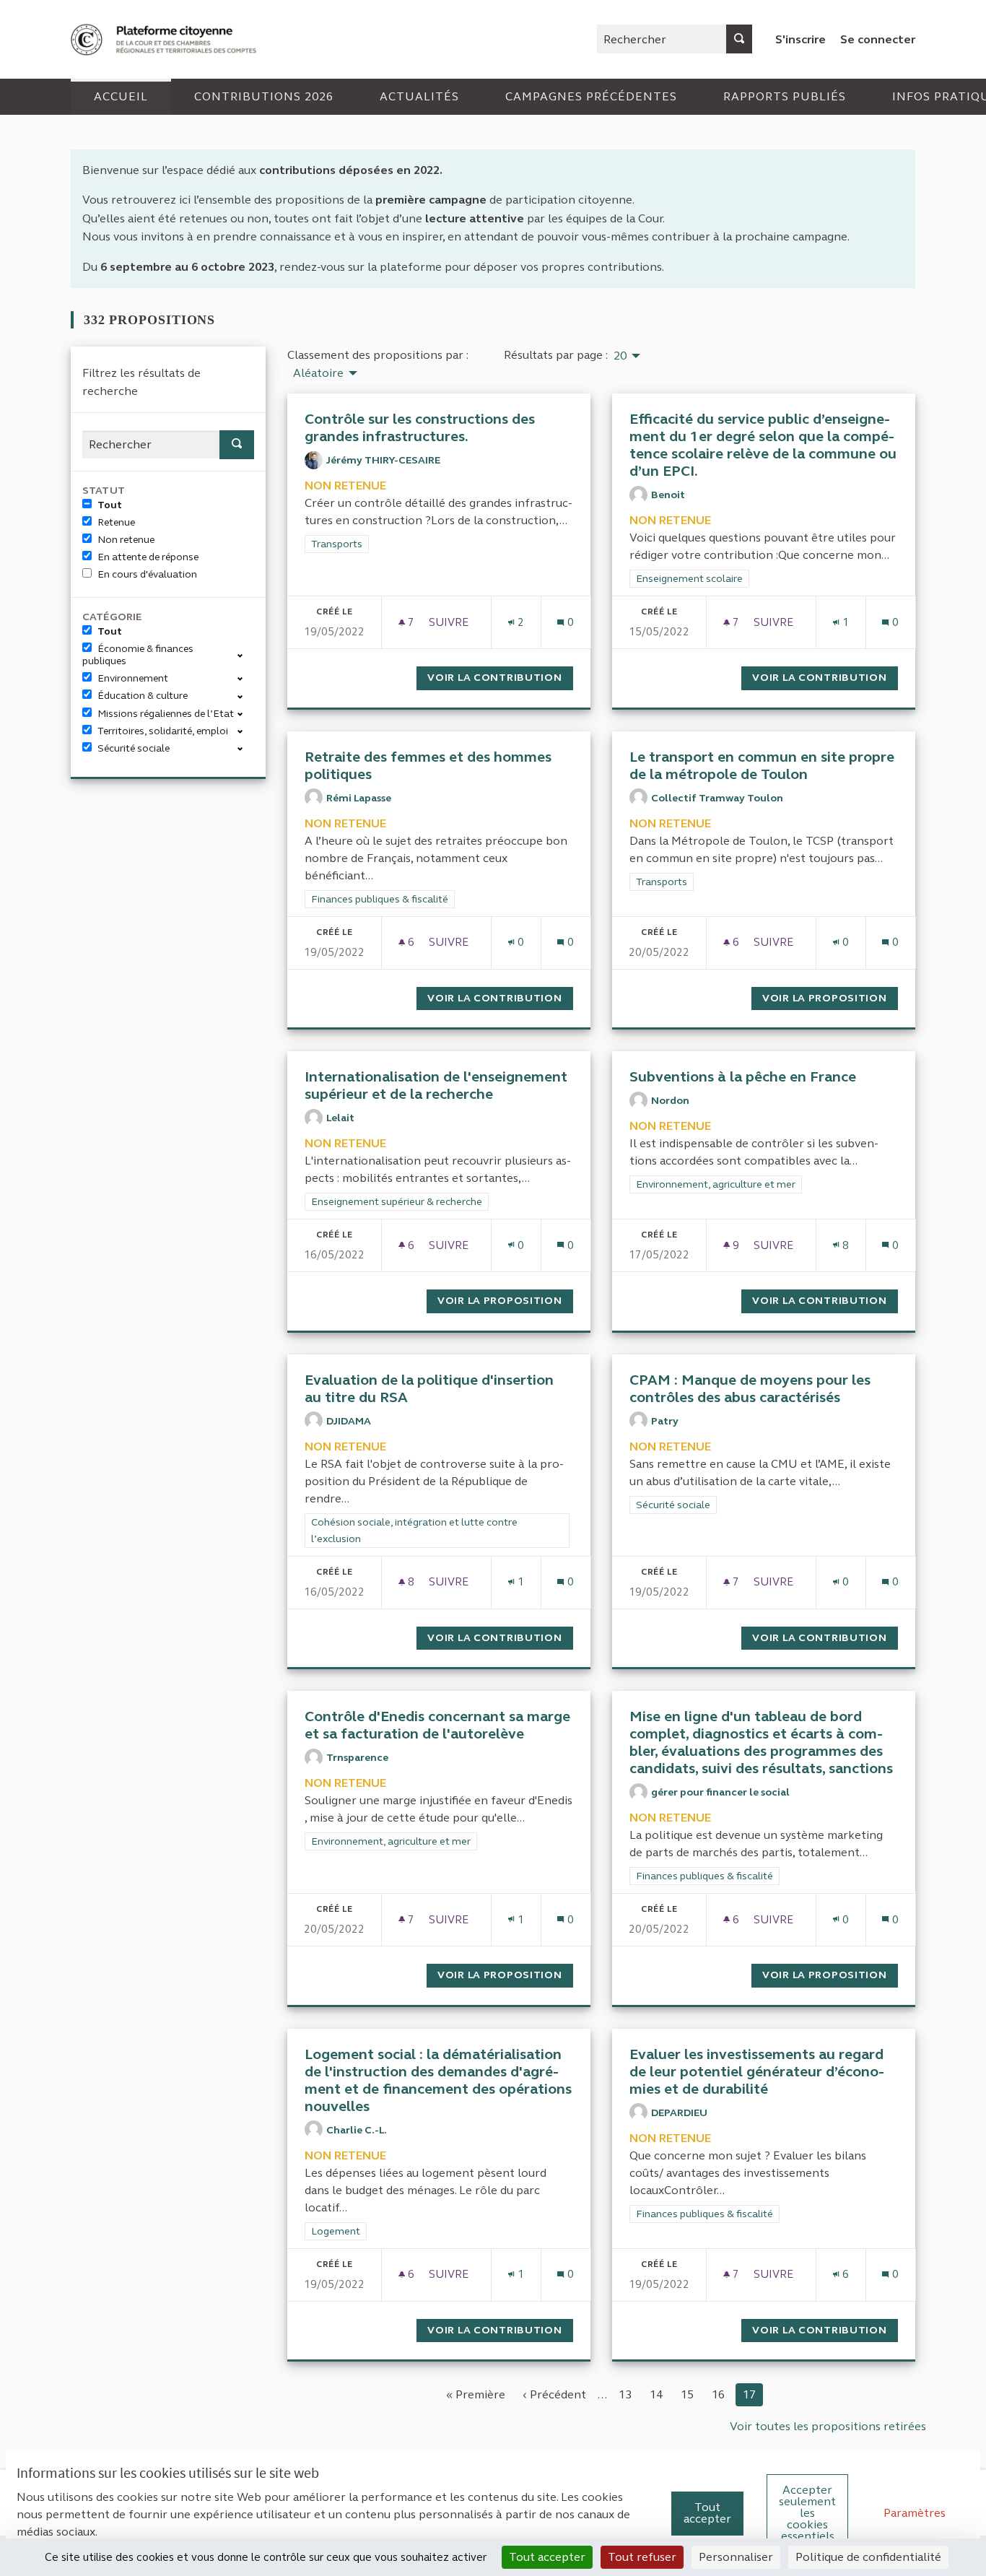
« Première (476, 2394)
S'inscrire (800, 39)
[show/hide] (246, 654)
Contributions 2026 (264, 96)
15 (687, 2394)
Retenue (116, 522)
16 (718, 2394)
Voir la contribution (500, 678)
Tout (110, 505)
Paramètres (915, 2513)
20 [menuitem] (620, 356)
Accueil (121, 96)
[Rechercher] (739, 39)
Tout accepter (707, 2513)
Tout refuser (642, 2557)
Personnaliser (736, 2557)
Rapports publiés (785, 96)
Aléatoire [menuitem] (318, 373)
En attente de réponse (148, 557)
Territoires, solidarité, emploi (163, 731)
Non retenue (126, 540)
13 (625, 2394)
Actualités (419, 96)
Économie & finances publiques (138, 655)
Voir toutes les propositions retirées (828, 2426)
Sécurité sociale (134, 748)
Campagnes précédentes (591, 96)
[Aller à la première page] (165, 39)
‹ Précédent (555, 2394)
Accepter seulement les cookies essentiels (807, 2513)
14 (656, 2394)
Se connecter (878, 39)
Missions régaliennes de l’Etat (166, 714)
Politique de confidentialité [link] (868, 2557)
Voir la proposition (830, 998)
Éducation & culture (143, 696)
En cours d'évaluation (147, 574)
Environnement (133, 678)
